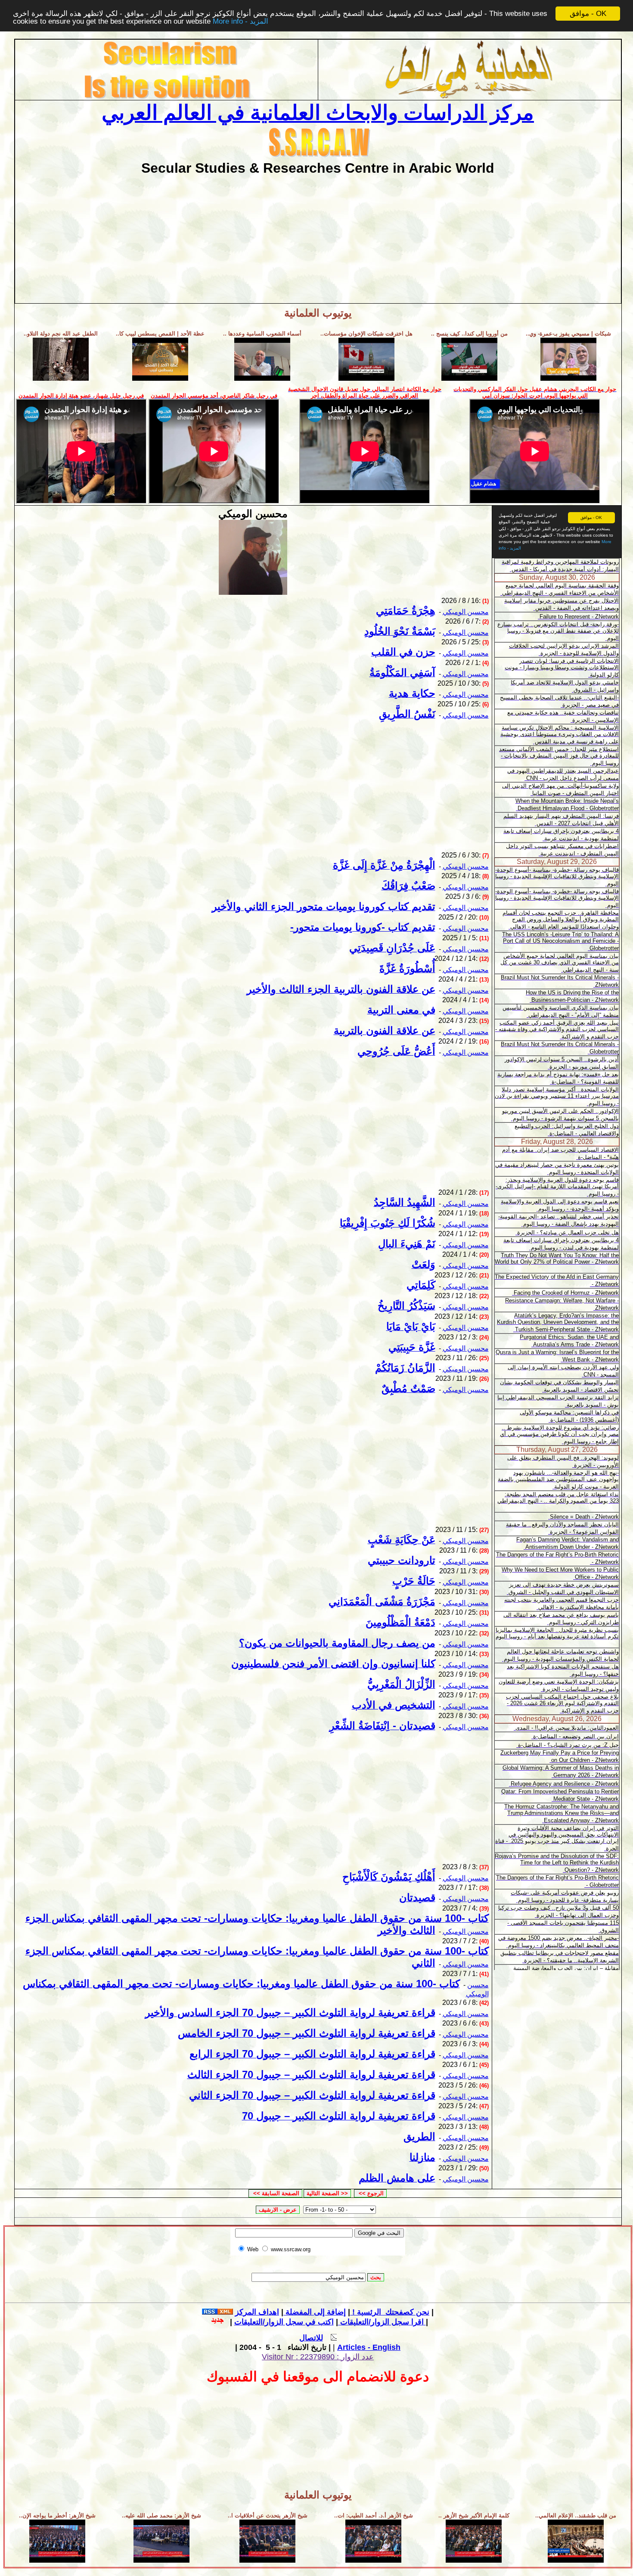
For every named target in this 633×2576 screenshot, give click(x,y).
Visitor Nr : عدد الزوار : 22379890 (318, 2357)
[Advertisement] (318, 236)
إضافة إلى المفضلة (315, 2312)
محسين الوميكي (466, 612)
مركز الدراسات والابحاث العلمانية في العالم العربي (318, 113)
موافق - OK (588, 14)
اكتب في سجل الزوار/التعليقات (330, 2322)
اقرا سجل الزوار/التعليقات (381, 2322)
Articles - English (369, 2347)
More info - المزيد (240, 21)
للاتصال (311, 2338)
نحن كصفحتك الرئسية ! (390, 2312)
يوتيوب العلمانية (318, 313)
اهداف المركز (257, 2312)
